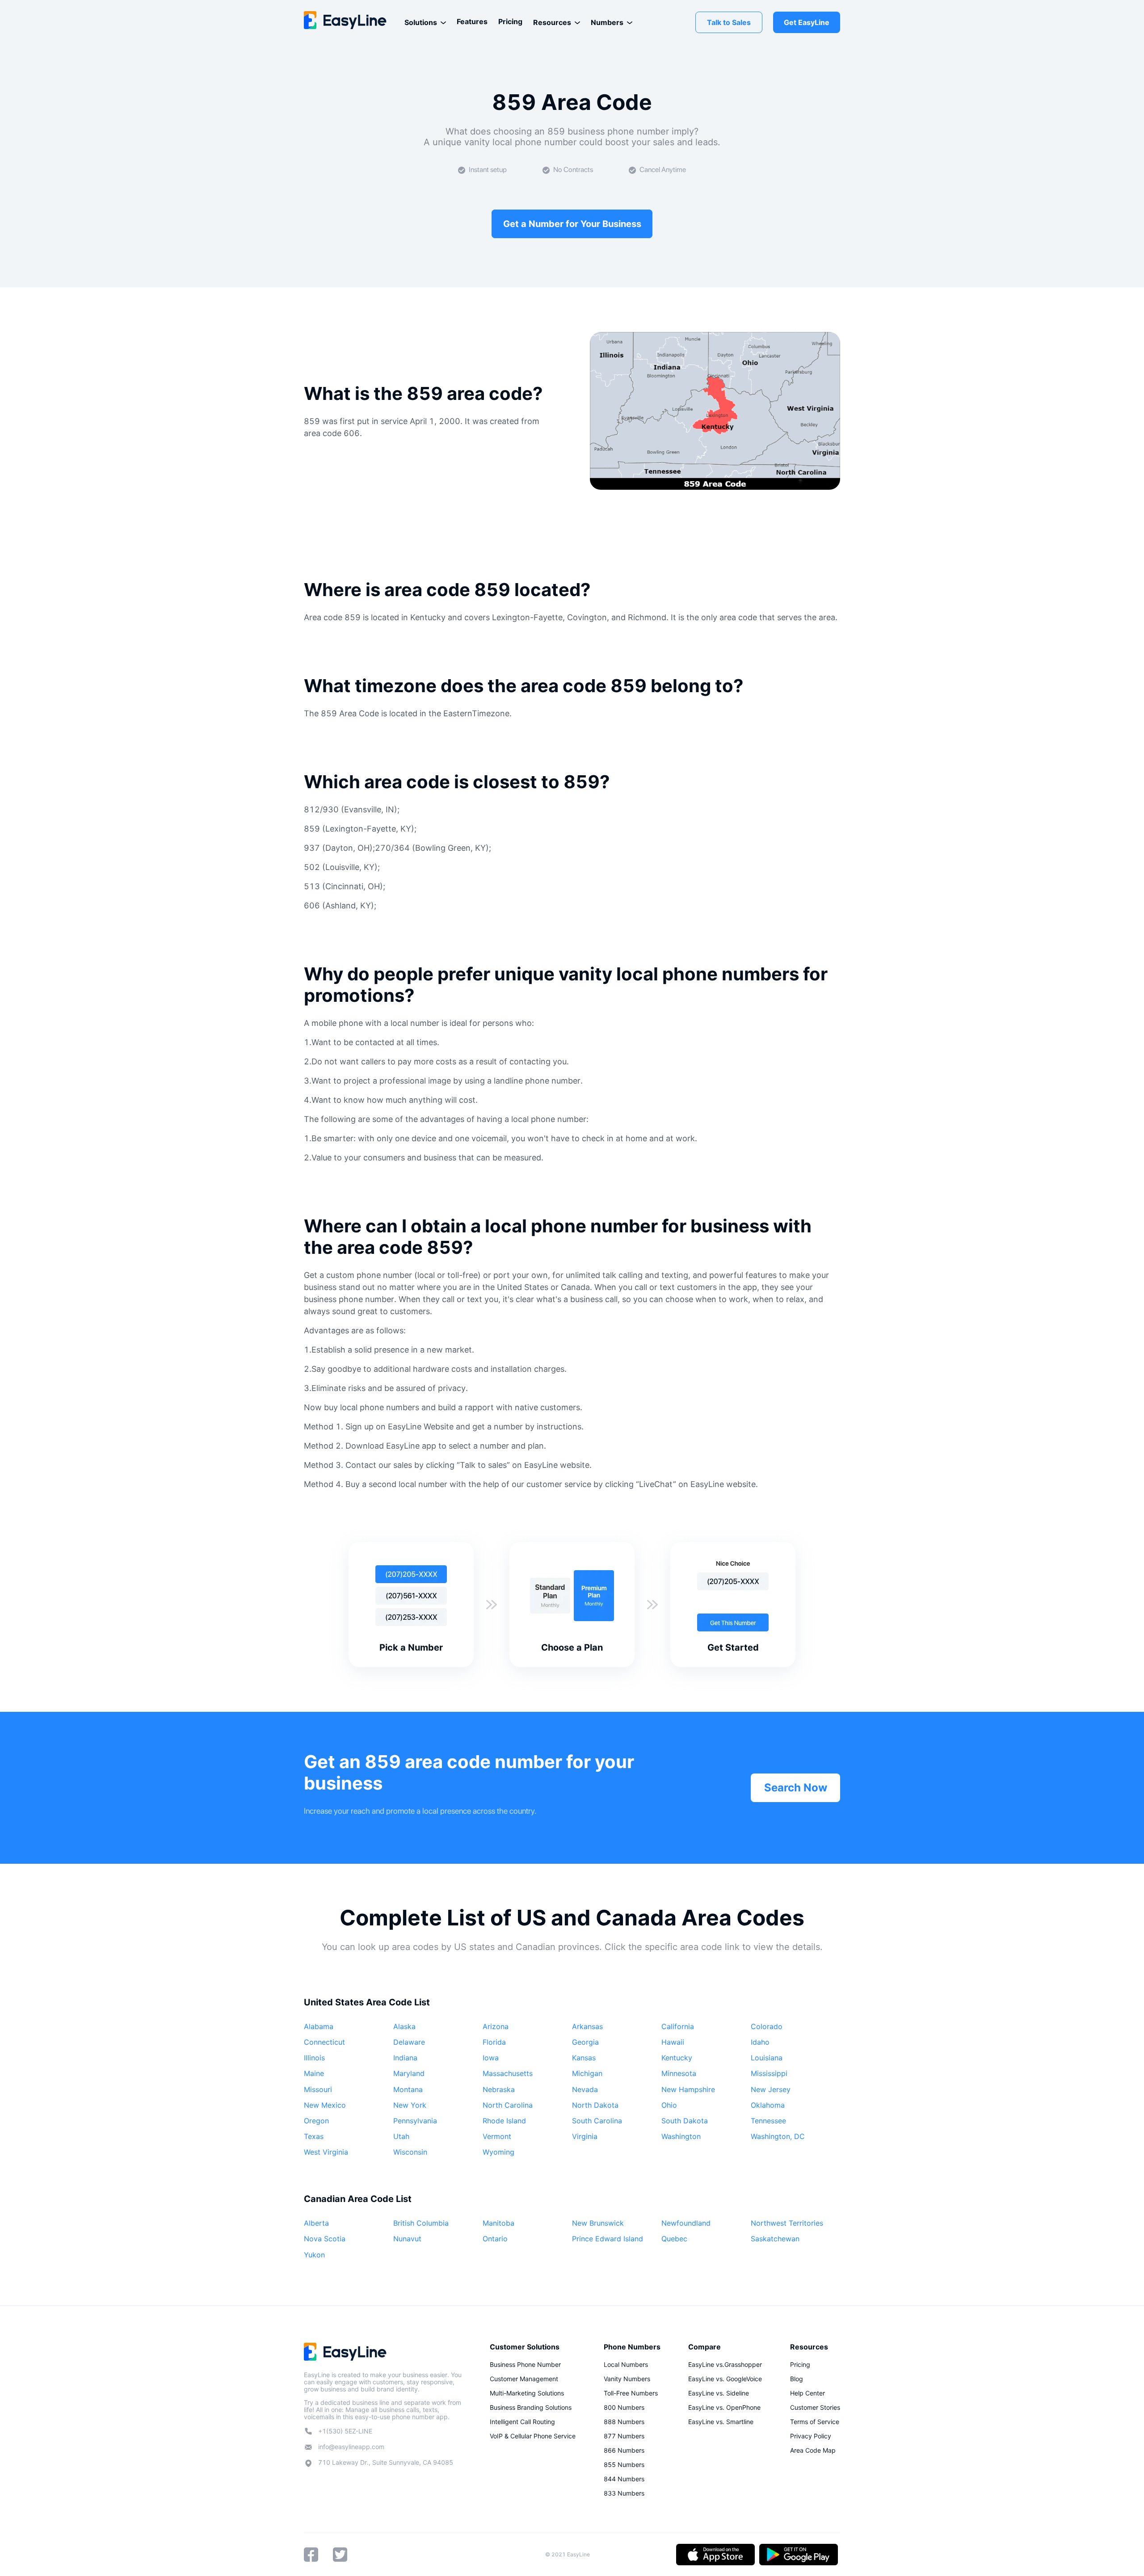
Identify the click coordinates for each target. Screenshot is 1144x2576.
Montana (408, 2089)
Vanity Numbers (627, 2379)
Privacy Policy (811, 2436)
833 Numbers (624, 2493)
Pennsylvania (415, 2121)
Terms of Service (815, 2422)
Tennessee (768, 2121)
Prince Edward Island (608, 2239)
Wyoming (498, 2152)
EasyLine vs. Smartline (721, 2422)
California (678, 2026)
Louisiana (767, 2058)
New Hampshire (688, 2089)
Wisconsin (410, 2152)
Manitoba (498, 2223)
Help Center (808, 2393)
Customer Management (524, 2379)
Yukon (314, 2255)
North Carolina (508, 2105)
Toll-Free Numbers (631, 2393)
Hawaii (673, 2042)
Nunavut (407, 2239)
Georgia (585, 2042)
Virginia (585, 2136)
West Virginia (326, 2152)
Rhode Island (504, 2121)
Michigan (587, 2073)
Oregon (316, 2121)
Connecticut (324, 2042)
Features (472, 21)
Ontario (495, 2239)
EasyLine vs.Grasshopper (725, 2364)
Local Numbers (626, 2364)
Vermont (497, 2136)
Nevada (585, 2089)
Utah (401, 2136)
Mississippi (769, 2073)
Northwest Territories (787, 2223)
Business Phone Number (525, 2364)
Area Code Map (813, 2450)
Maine (314, 2073)
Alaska (404, 2026)
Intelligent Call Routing (522, 2422)
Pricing (510, 21)
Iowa (491, 2058)
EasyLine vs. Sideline (719, 2393)
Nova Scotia (325, 2239)
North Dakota (595, 2105)
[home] (345, 20)
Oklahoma (768, 2105)
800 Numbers (624, 2407)
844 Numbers (624, 2479)
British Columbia (421, 2223)
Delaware (409, 2042)
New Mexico (325, 2105)
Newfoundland (686, 2223)
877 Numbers (624, 2436)
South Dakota (685, 2121)
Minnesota (679, 2073)
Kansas (584, 2058)
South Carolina (597, 2121)
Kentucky (677, 2058)
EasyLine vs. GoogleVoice (725, 2379)
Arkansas (587, 2026)
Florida (494, 2042)
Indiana (405, 2058)
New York (410, 2105)
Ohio (669, 2105)
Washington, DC (778, 2136)
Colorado (767, 2026)
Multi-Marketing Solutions (527, 2393)
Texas (314, 2136)
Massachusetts (508, 2073)
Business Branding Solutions (531, 2407)
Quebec (674, 2239)
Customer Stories (815, 2407)
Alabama (319, 2026)
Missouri (318, 2089)
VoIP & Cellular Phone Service (533, 2436)
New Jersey (771, 2089)
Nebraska (499, 2089)
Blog (797, 2379)
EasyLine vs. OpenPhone (724, 2407)
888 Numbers (624, 2422)
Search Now (796, 1788)
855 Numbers (624, 2465)
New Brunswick (598, 2223)
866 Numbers (624, 2450)
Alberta (316, 2223)
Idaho (760, 2042)
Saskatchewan (775, 2239)
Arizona (496, 2026)
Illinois (314, 2058)
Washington (681, 2136)
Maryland (409, 2073)
